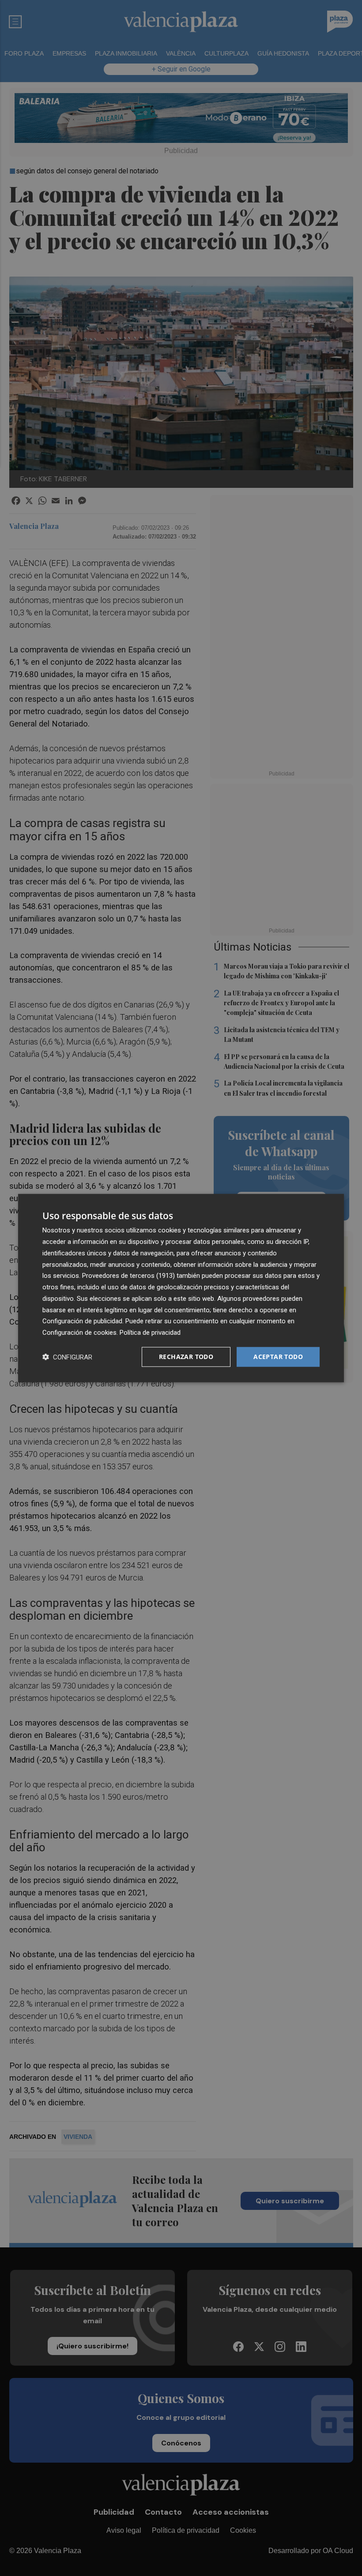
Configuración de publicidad (82, 1321)
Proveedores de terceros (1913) (128, 1276)
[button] (67, 1357)
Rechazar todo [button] (186, 1357)
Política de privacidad (150, 1333)
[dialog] (181, 1288)
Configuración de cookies (79, 1333)
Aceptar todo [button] (278, 1357)
